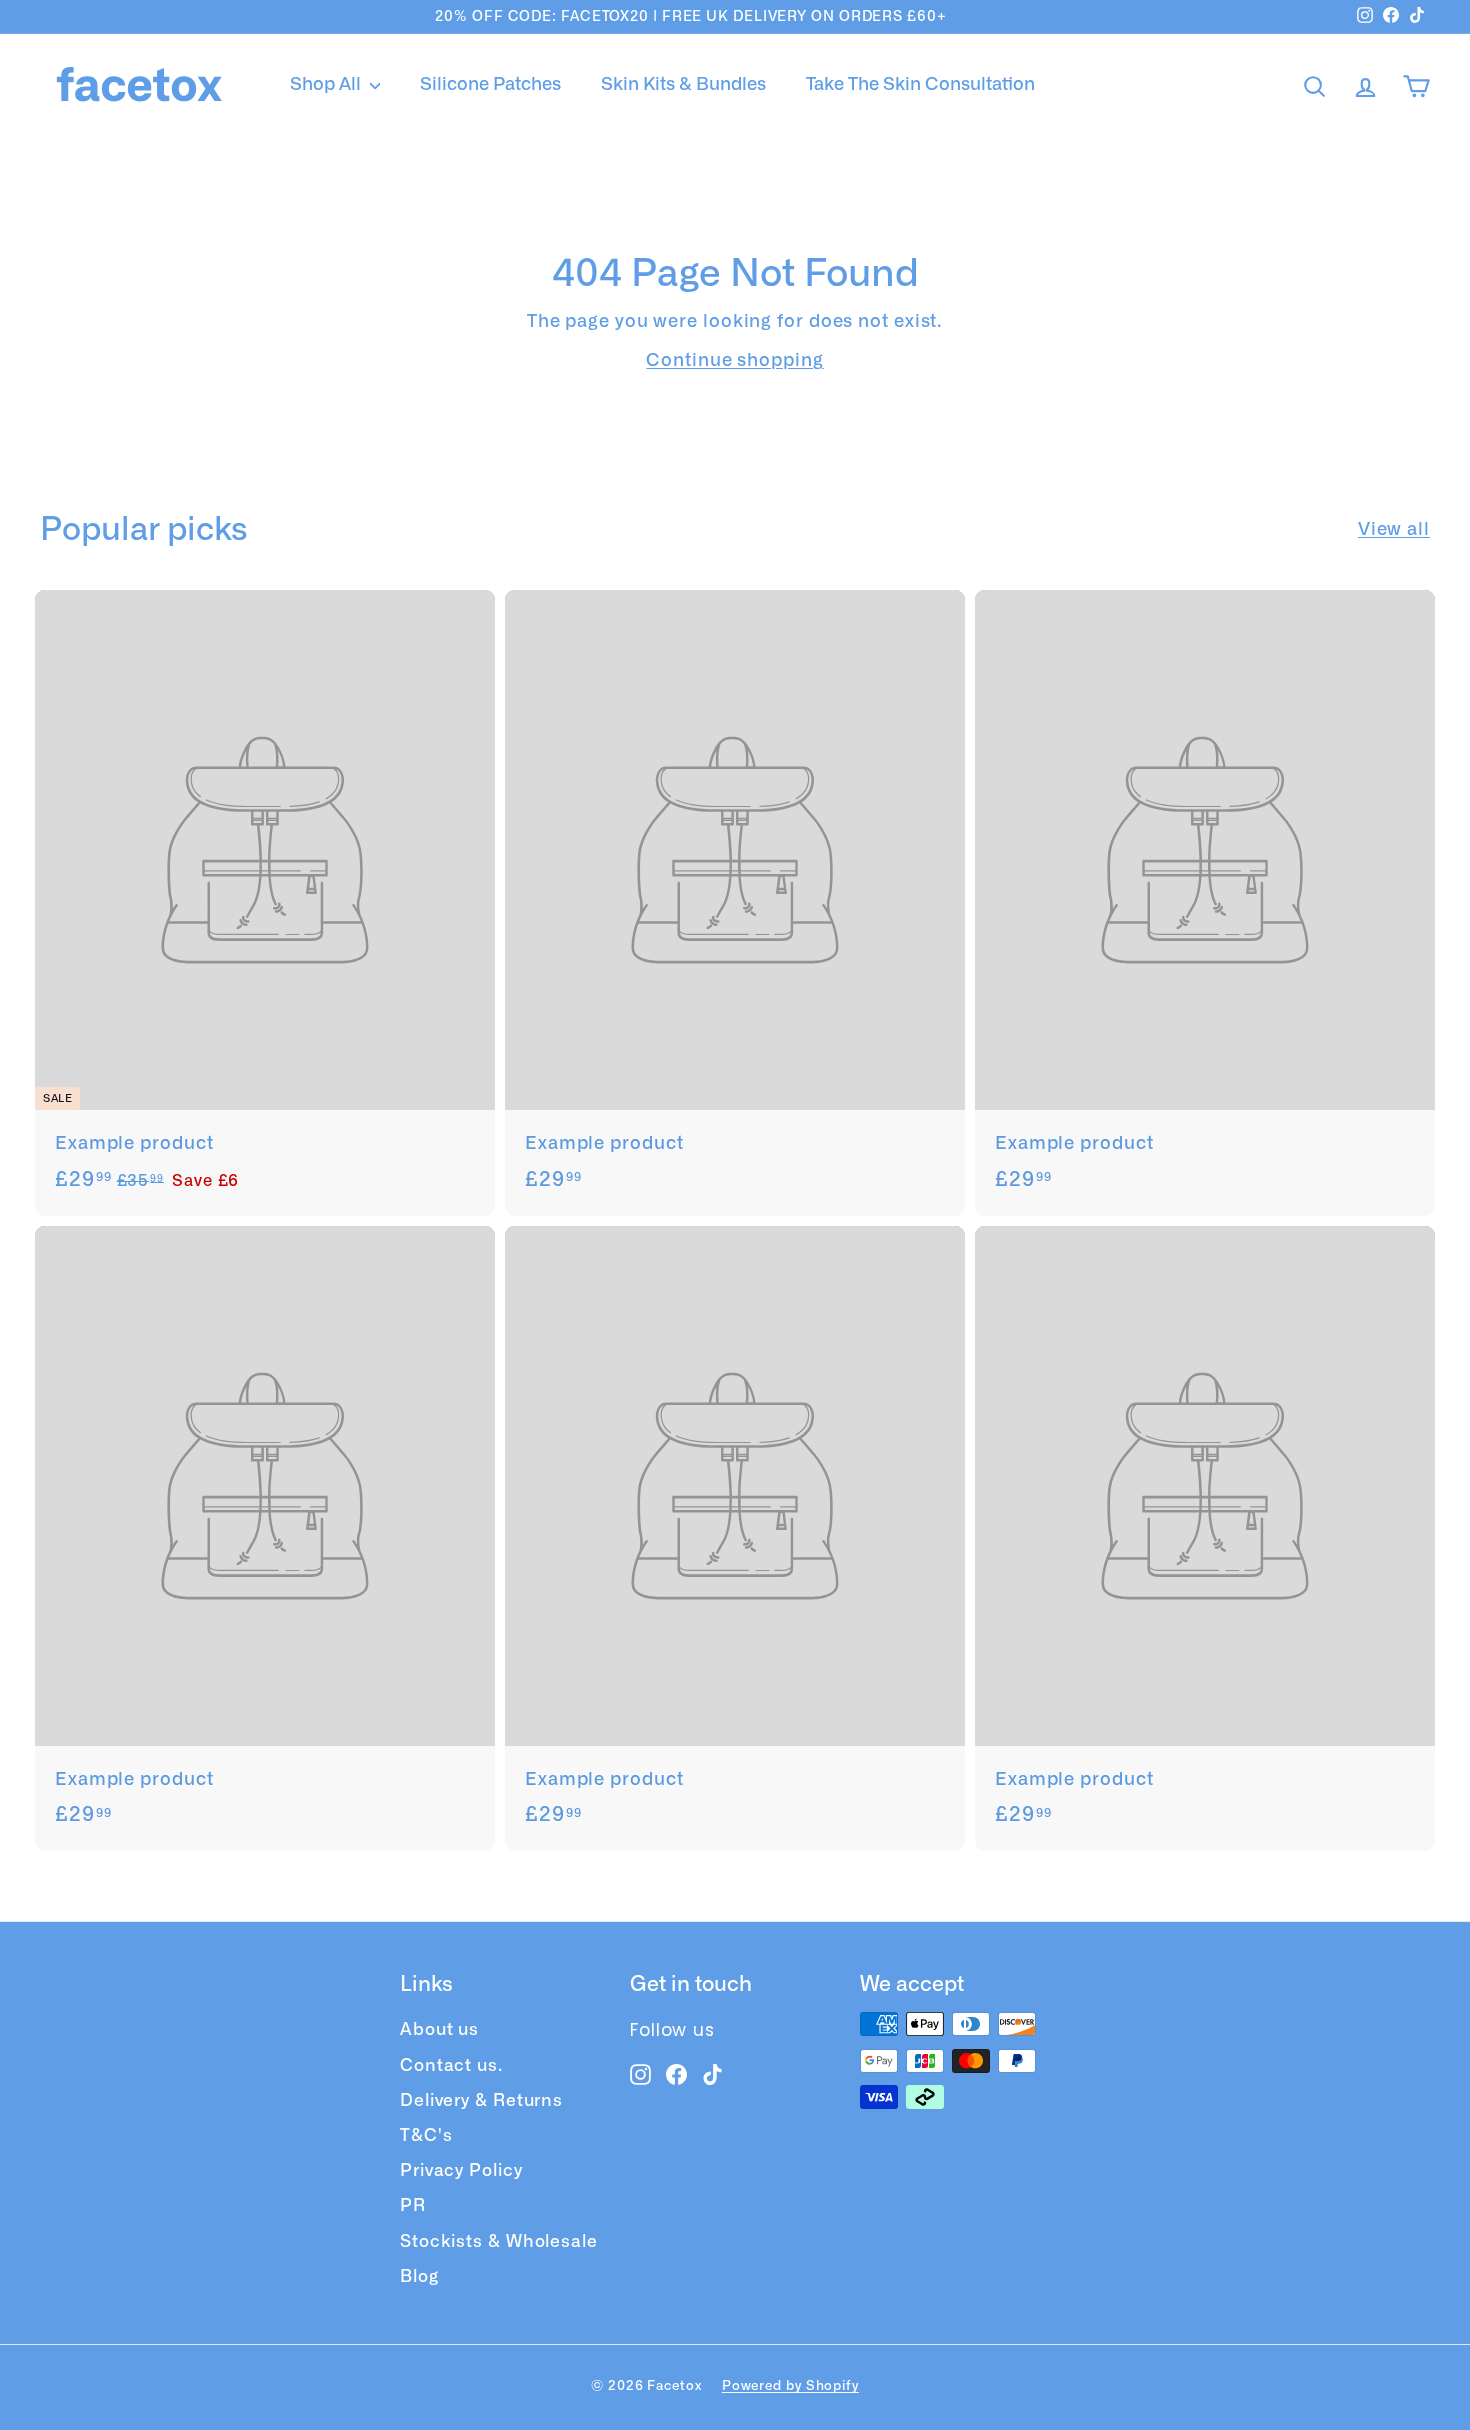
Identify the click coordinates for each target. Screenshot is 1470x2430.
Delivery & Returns (481, 2100)
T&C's (426, 2135)
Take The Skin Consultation (920, 85)
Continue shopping (734, 361)
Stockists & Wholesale (499, 2241)
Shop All (327, 85)
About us (439, 2029)
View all (1394, 530)
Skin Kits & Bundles (683, 85)
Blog (419, 2276)
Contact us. (451, 2065)
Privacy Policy (461, 2170)
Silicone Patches (490, 85)
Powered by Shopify (790, 2386)
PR (413, 2205)
